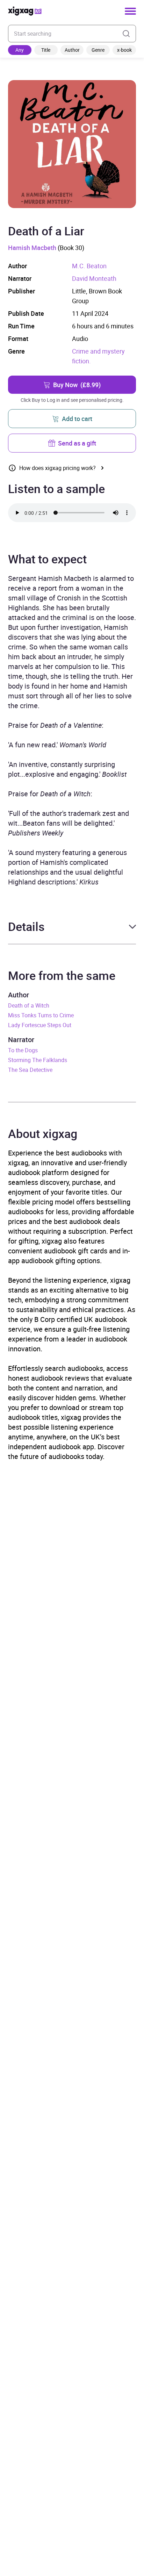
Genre (98, 50)
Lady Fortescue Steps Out (40, 1025)
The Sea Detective (30, 1070)
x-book (124, 50)
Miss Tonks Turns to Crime (41, 1015)
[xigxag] (25, 11)
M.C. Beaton (89, 266)
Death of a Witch (29, 1005)
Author (72, 50)
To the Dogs (23, 1050)
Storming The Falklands (38, 1060)
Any (20, 50)
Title (46, 50)
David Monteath (94, 278)
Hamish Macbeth (32, 248)
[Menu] (130, 11)
